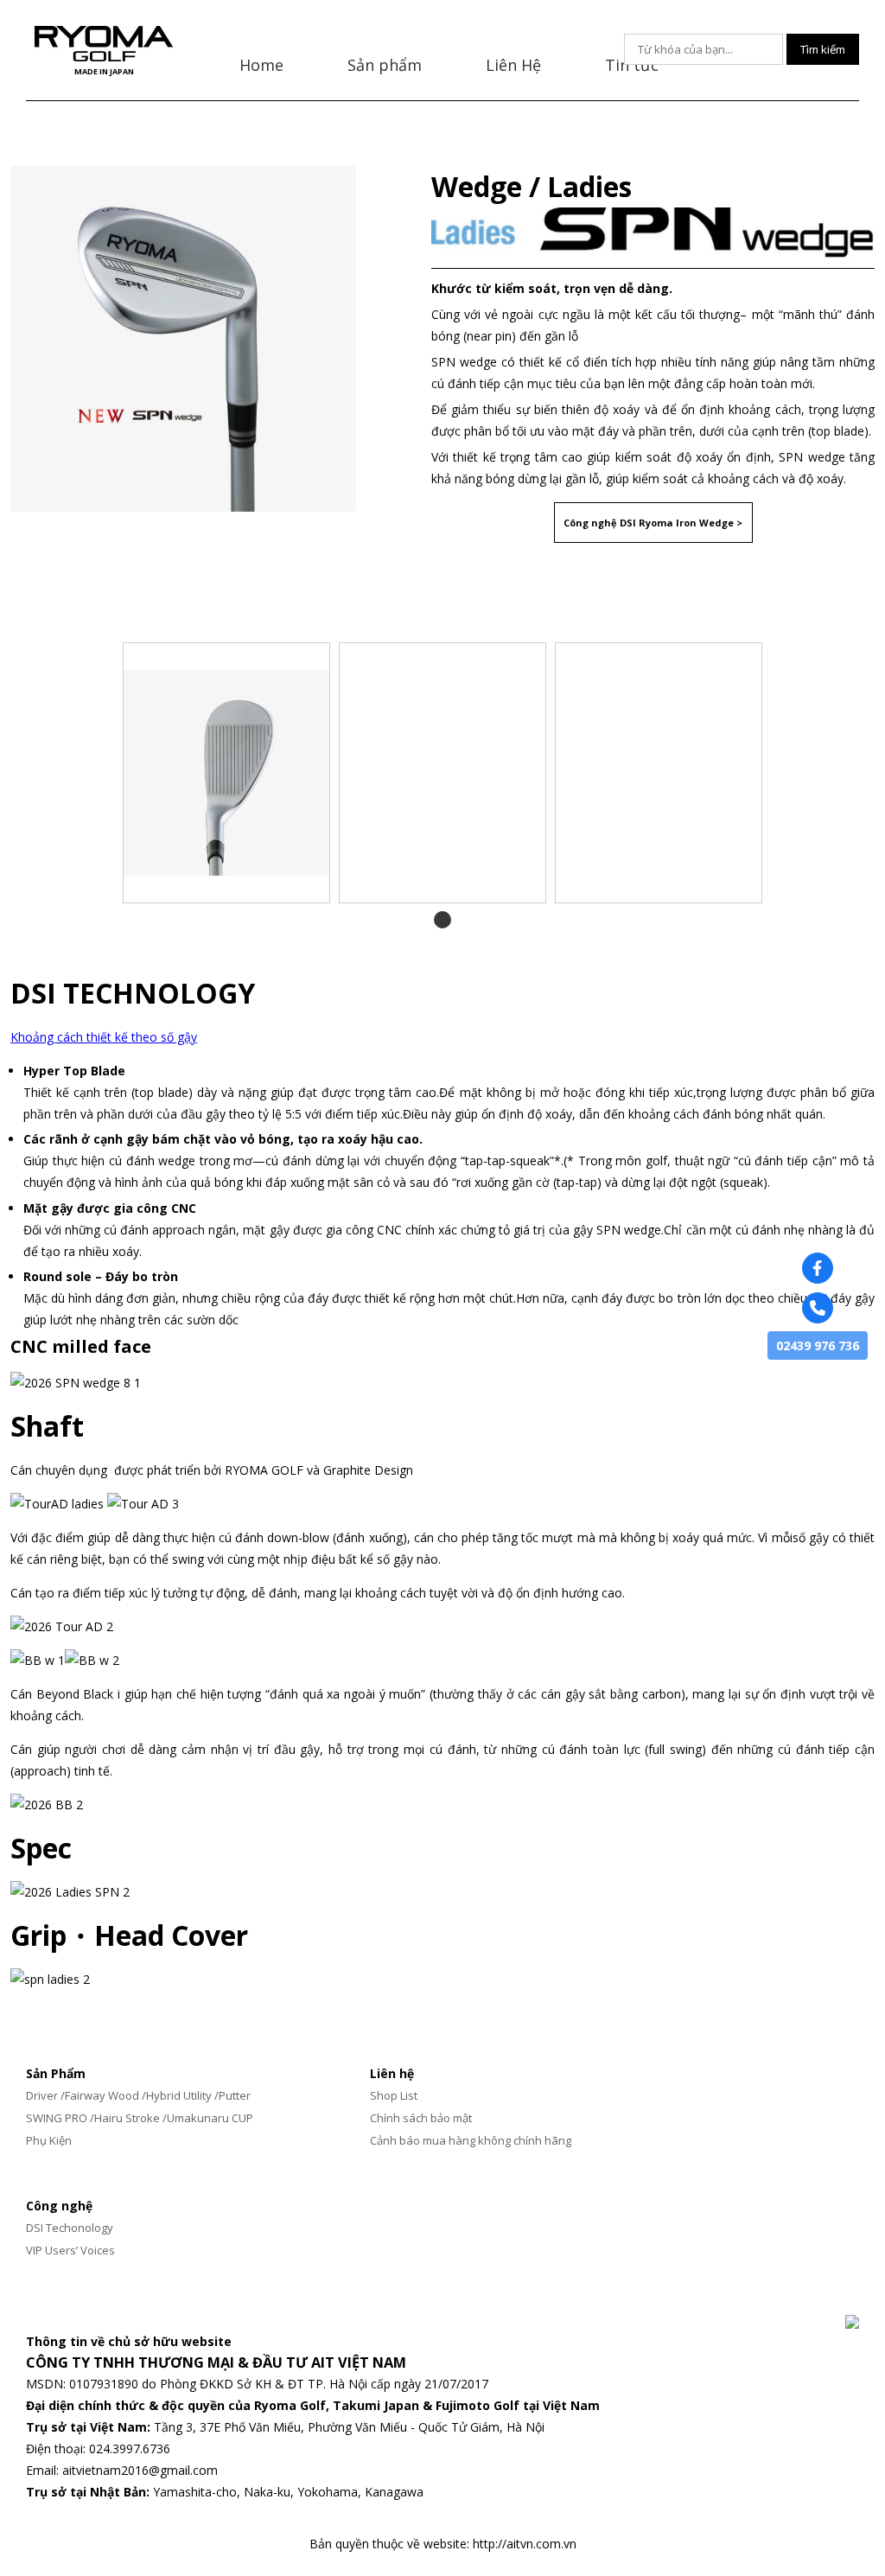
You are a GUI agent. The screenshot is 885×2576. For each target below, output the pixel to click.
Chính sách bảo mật (421, 2118)
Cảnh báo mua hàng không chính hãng (471, 2140)
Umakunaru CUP (210, 2118)
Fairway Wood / (105, 2095)
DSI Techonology (70, 2228)
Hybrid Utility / (182, 2095)
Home (261, 65)
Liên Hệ (513, 65)
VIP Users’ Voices (70, 2250)
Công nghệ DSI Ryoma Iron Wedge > (653, 523)
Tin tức (632, 65)
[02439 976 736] (818, 1308)
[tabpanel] (226, 773)
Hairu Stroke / (131, 2118)
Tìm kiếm (823, 49)
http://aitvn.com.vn (525, 2544)
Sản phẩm (385, 65)
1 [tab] (443, 919)
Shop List (394, 2095)
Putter (235, 2095)
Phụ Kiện (49, 2140)
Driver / (45, 2095)
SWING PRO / (60, 2118)
